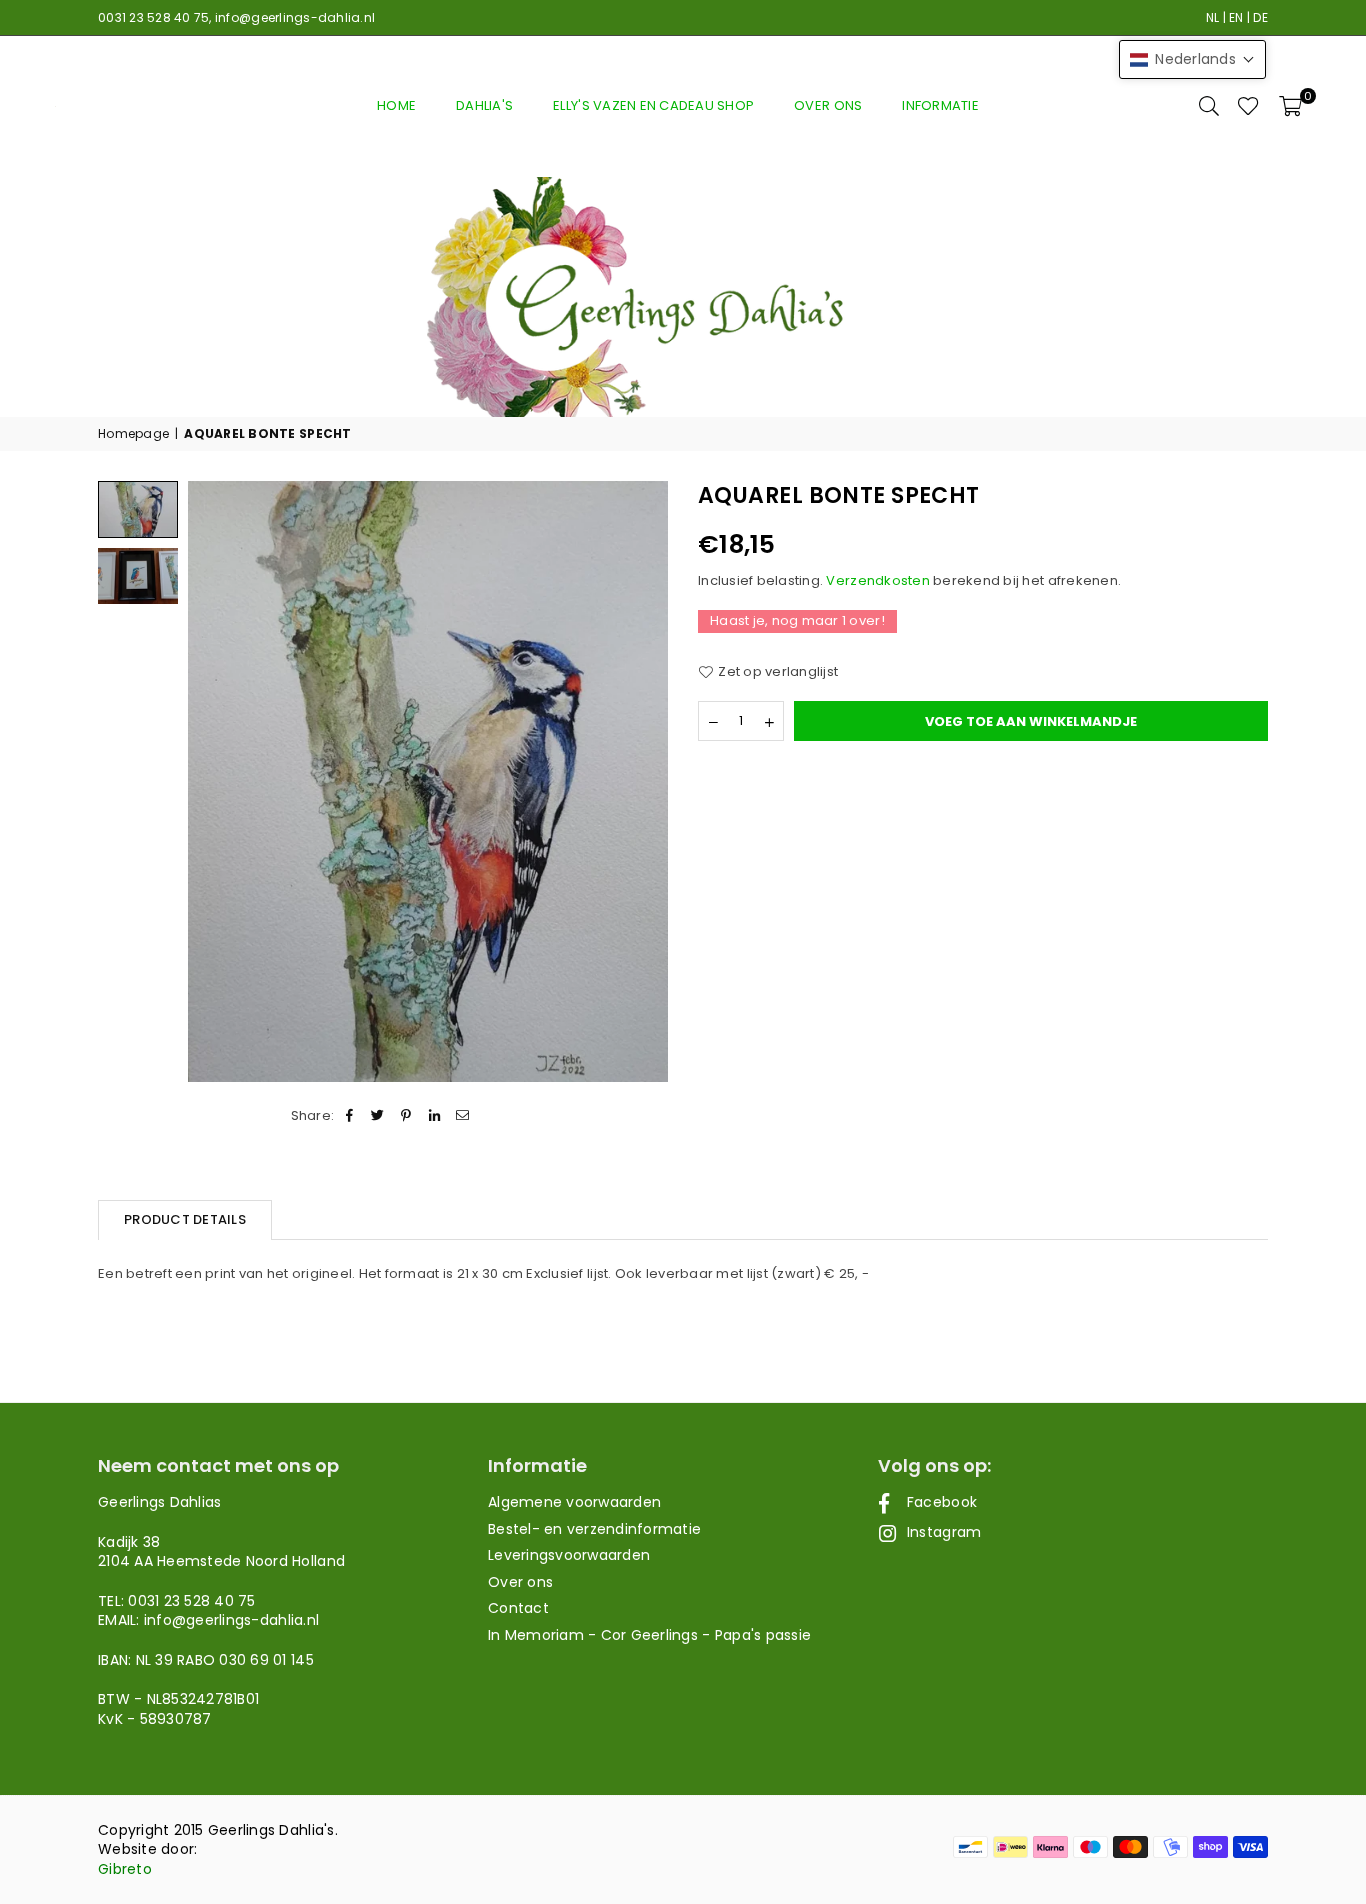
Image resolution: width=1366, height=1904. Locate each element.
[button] (1290, 106)
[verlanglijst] (1248, 106)
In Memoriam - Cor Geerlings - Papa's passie (649, 1635)
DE (1260, 17)
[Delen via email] (462, 1116)
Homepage (133, 434)
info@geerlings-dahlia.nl (295, 17)
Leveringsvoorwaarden (569, 1555)
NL (1213, 17)
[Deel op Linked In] (434, 1116)
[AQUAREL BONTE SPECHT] (138, 576)
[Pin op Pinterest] (406, 1116)
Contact (518, 1608)
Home (396, 105)
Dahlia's (484, 105)
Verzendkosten (877, 580)
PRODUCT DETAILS (185, 1219)
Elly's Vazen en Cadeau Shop (653, 105)
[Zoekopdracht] (1209, 106)
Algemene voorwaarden (574, 1502)
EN (1236, 17)
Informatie (940, 105)
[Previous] (215, 781)
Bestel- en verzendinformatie (594, 1529)
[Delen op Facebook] (349, 1116)
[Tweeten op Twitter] (378, 1116)
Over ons (828, 105)
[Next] (640, 781)
